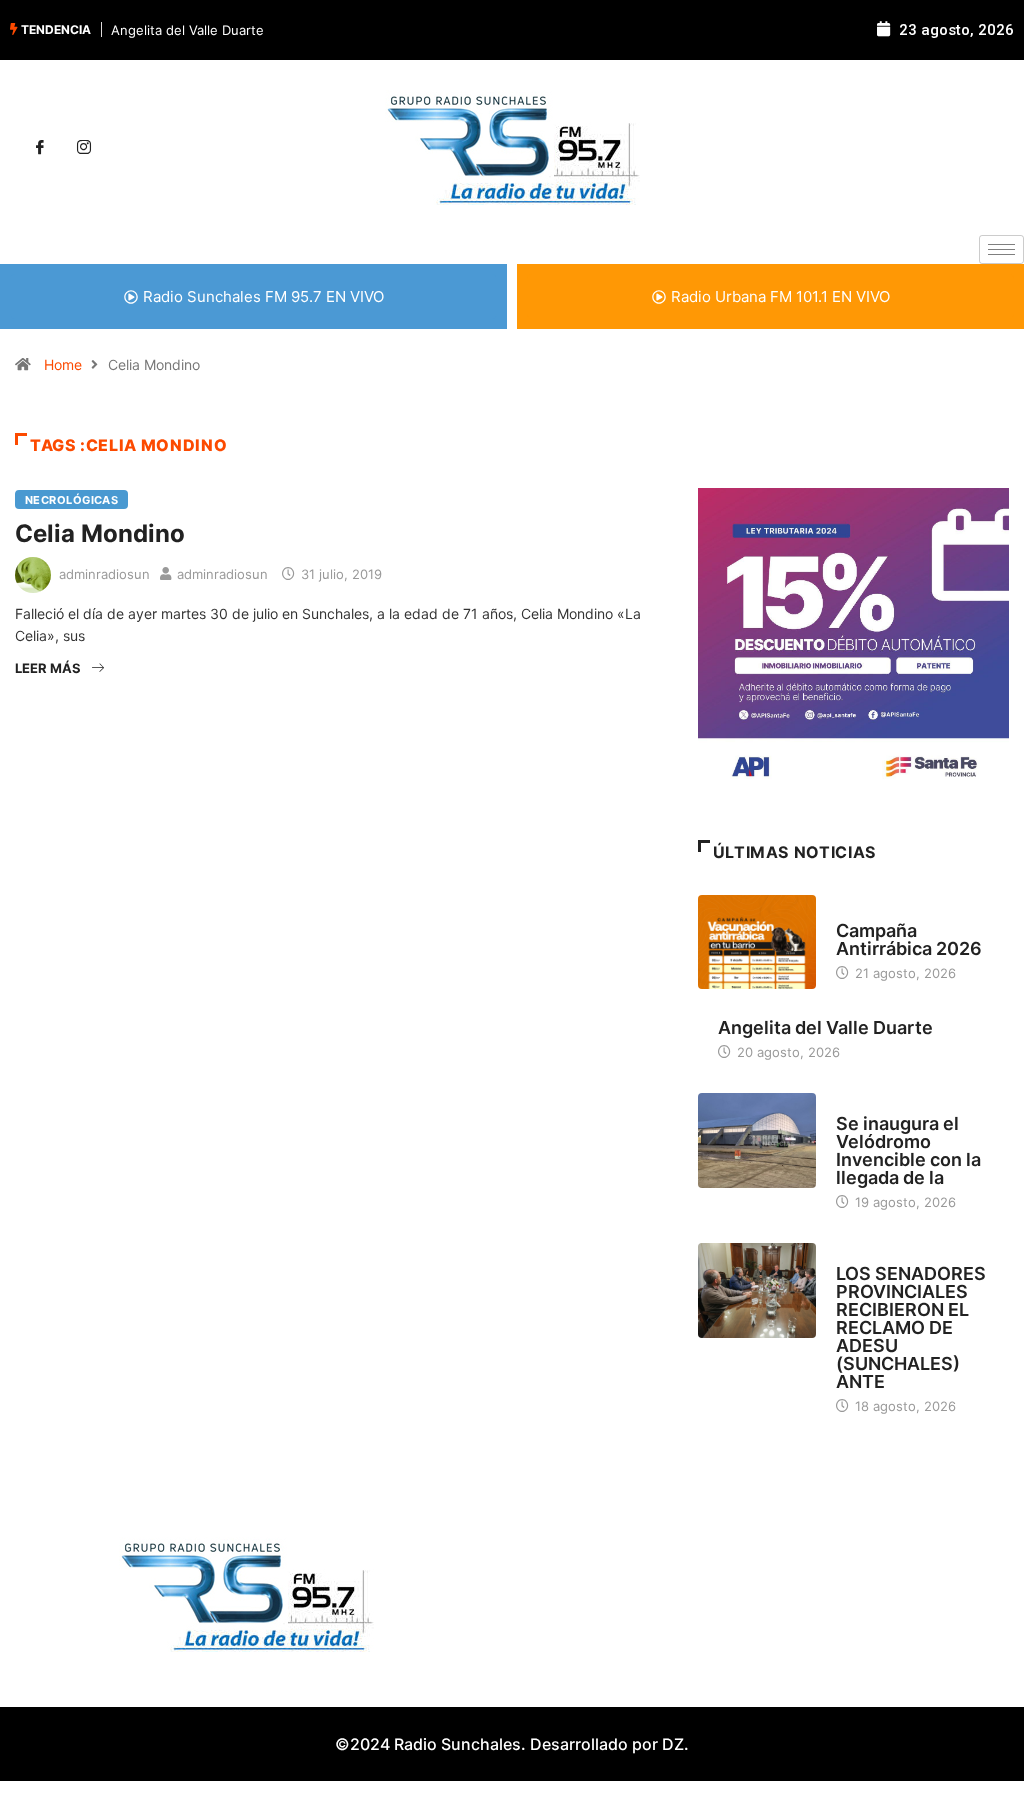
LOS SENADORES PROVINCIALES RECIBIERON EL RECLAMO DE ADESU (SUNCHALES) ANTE (911, 1327)
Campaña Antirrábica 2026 (909, 939)
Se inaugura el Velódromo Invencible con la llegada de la (908, 1150)
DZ (673, 1744)
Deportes (867, 1105)
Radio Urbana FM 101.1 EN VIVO (780, 296)
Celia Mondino (100, 533)
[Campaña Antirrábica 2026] (757, 942)
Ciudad (859, 912)
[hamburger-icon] (1001, 249)
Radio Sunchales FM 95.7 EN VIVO (263, 296)
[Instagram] (84, 148)
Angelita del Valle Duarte (187, 30)
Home (63, 364)
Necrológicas (71, 500)
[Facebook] (40, 148)
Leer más (48, 668)
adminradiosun (104, 574)
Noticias (864, 1255)
